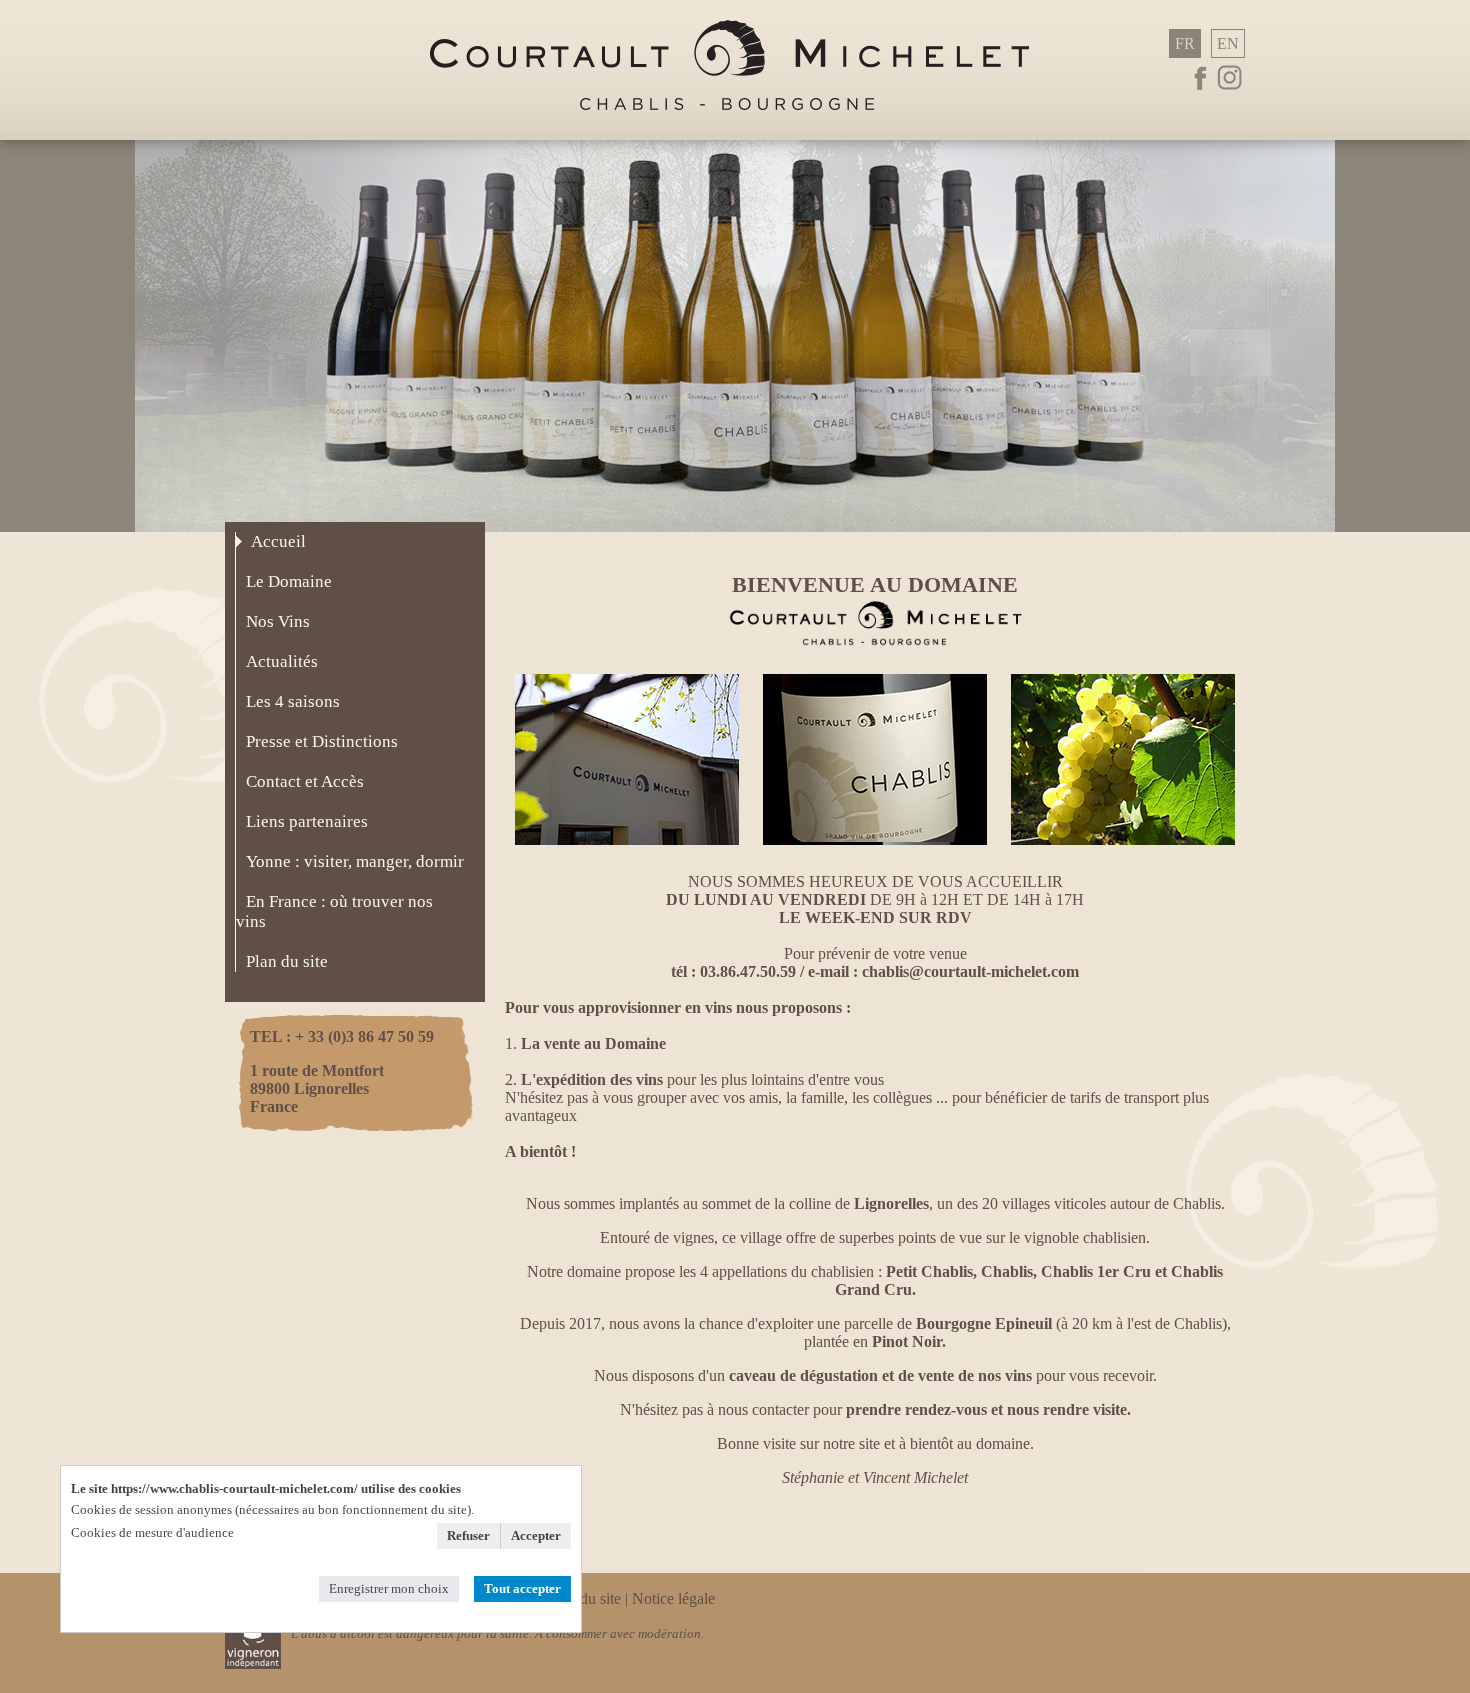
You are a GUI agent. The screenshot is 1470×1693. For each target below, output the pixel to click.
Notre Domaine (627, 751)
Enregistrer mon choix (389, 1588)
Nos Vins (875, 751)
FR (1185, 43)
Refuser (468, 1535)
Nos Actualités (1123, 751)
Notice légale (673, 1598)
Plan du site (584, 1598)
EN (1228, 43)
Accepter (536, 1535)
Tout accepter (522, 1588)
